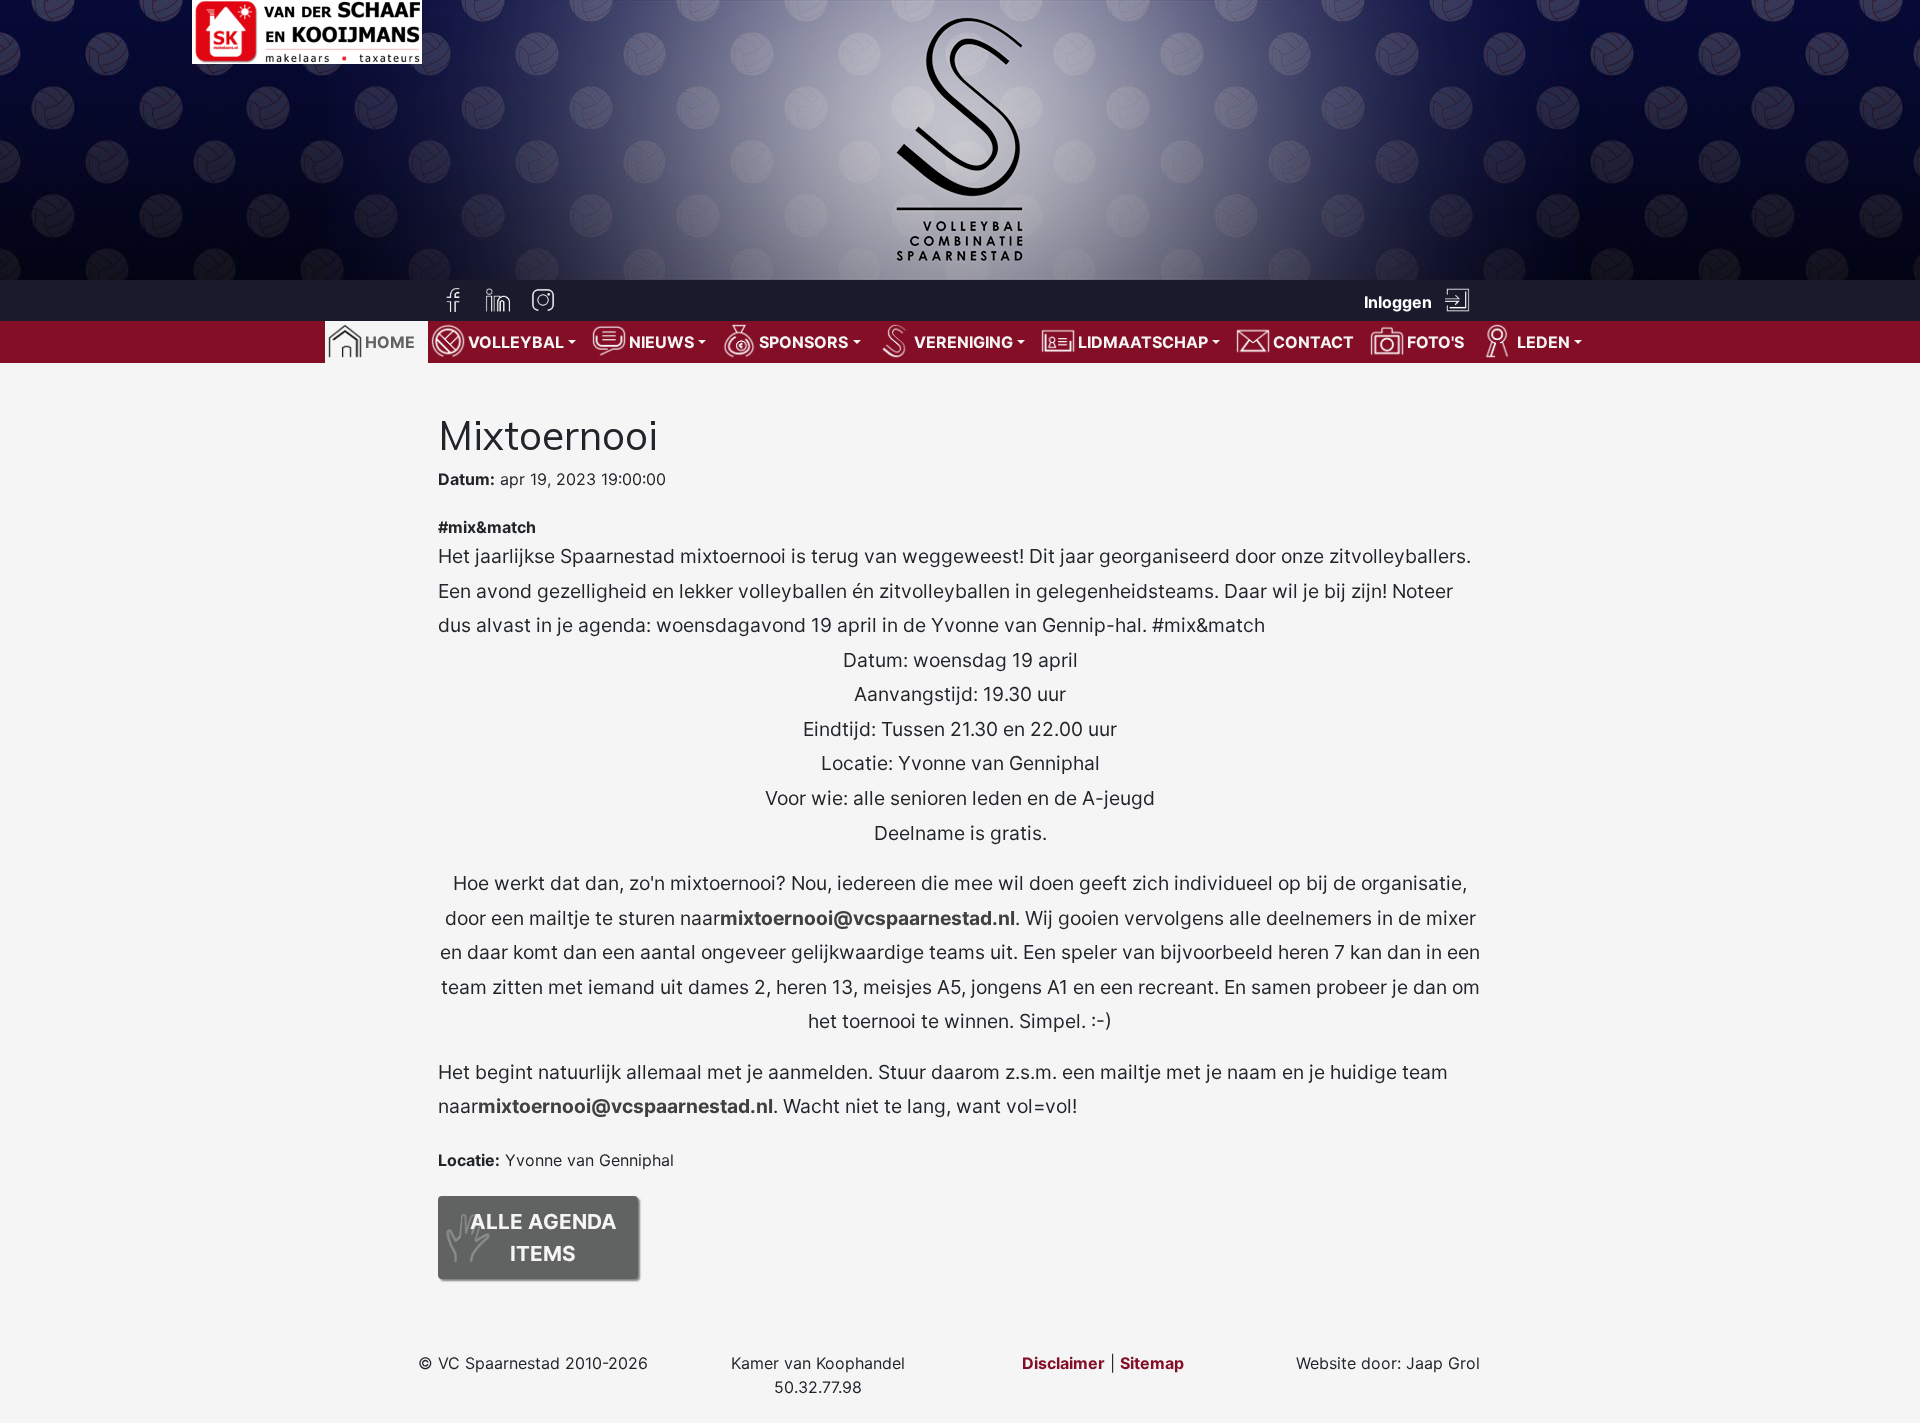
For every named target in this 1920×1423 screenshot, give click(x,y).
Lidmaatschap (1143, 342)
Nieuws (661, 342)
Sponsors (803, 342)
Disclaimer (1063, 1363)
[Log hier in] (1457, 300)
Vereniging (963, 342)
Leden (1543, 342)
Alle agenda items (543, 1237)
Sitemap (1152, 1363)
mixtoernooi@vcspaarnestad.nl (867, 918)
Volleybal (516, 342)
